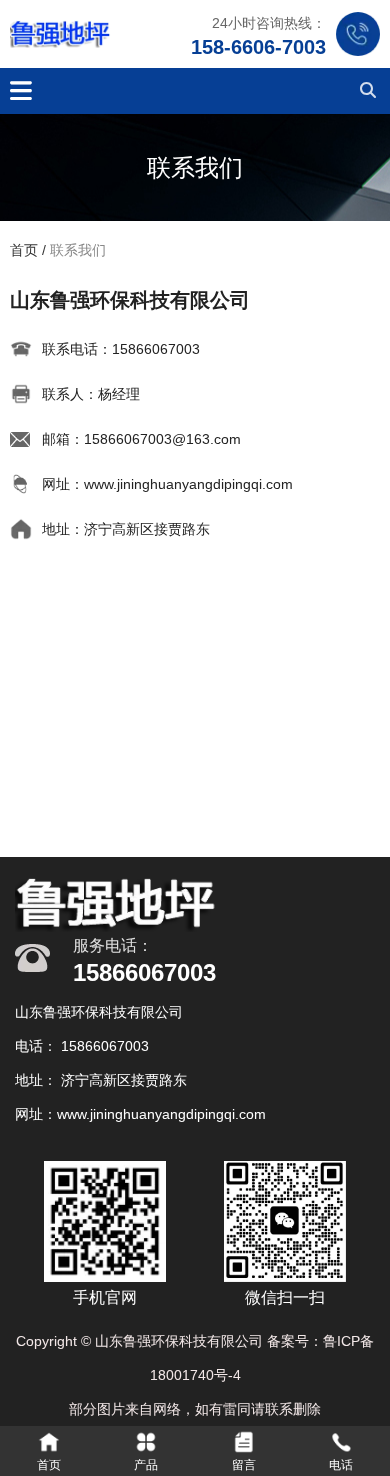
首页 (26, 251)
